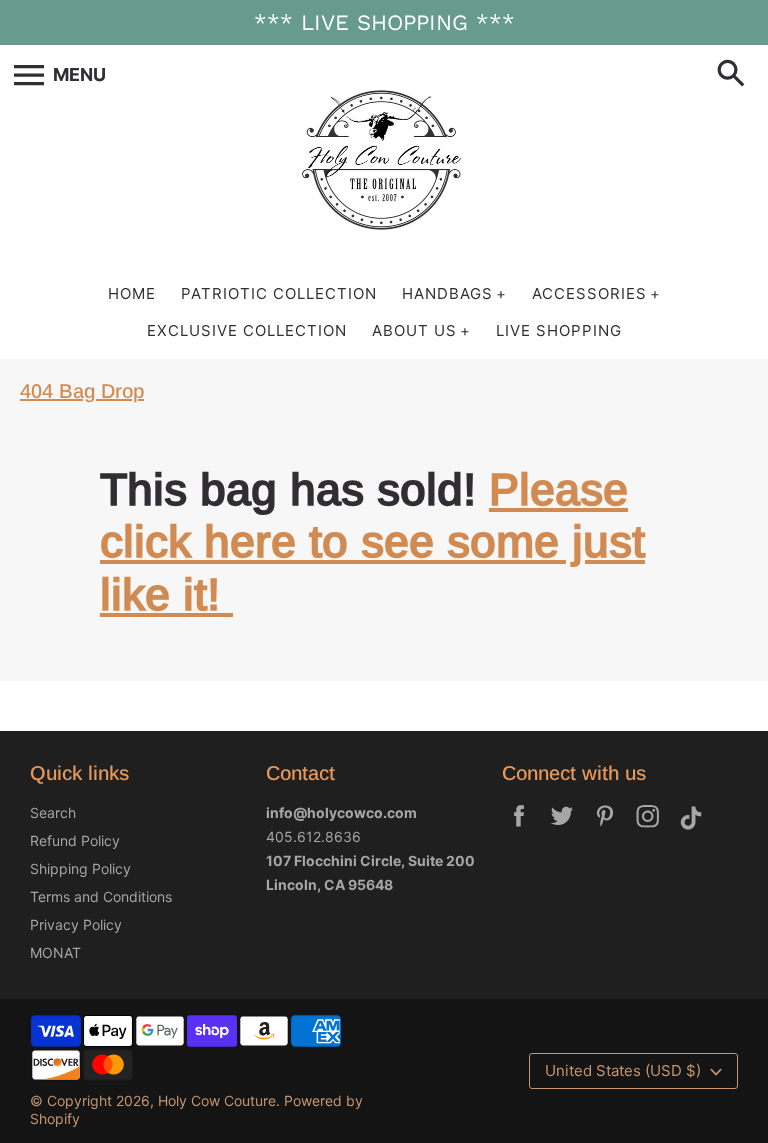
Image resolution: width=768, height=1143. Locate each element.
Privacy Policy (76, 924)
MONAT (55, 952)
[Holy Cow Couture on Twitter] (562, 829)
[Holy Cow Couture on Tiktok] (691, 829)
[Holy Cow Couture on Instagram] (648, 829)
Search (53, 812)
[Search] (735, 75)
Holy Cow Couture (217, 1100)
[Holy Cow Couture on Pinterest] (605, 829)
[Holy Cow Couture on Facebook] (519, 829)
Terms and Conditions (101, 896)
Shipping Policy (80, 868)
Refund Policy (75, 840)
